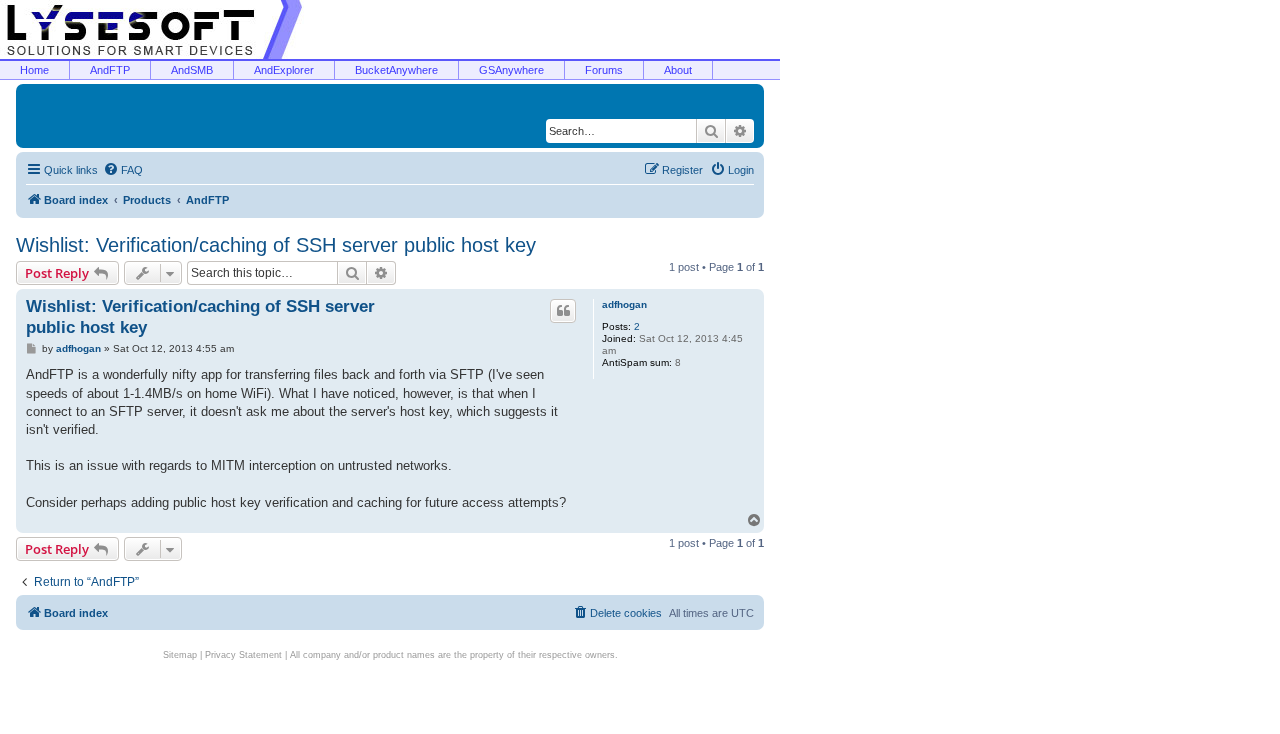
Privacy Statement (243, 655)
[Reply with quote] (563, 311)
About (678, 70)
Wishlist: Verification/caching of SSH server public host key (276, 245)
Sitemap (180, 655)
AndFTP (110, 70)
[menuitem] (123, 170)
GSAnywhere (511, 70)
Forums (604, 70)
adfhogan (624, 304)
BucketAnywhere (396, 70)
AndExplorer (284, 70)
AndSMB (192, 70)
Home (34, 70)
